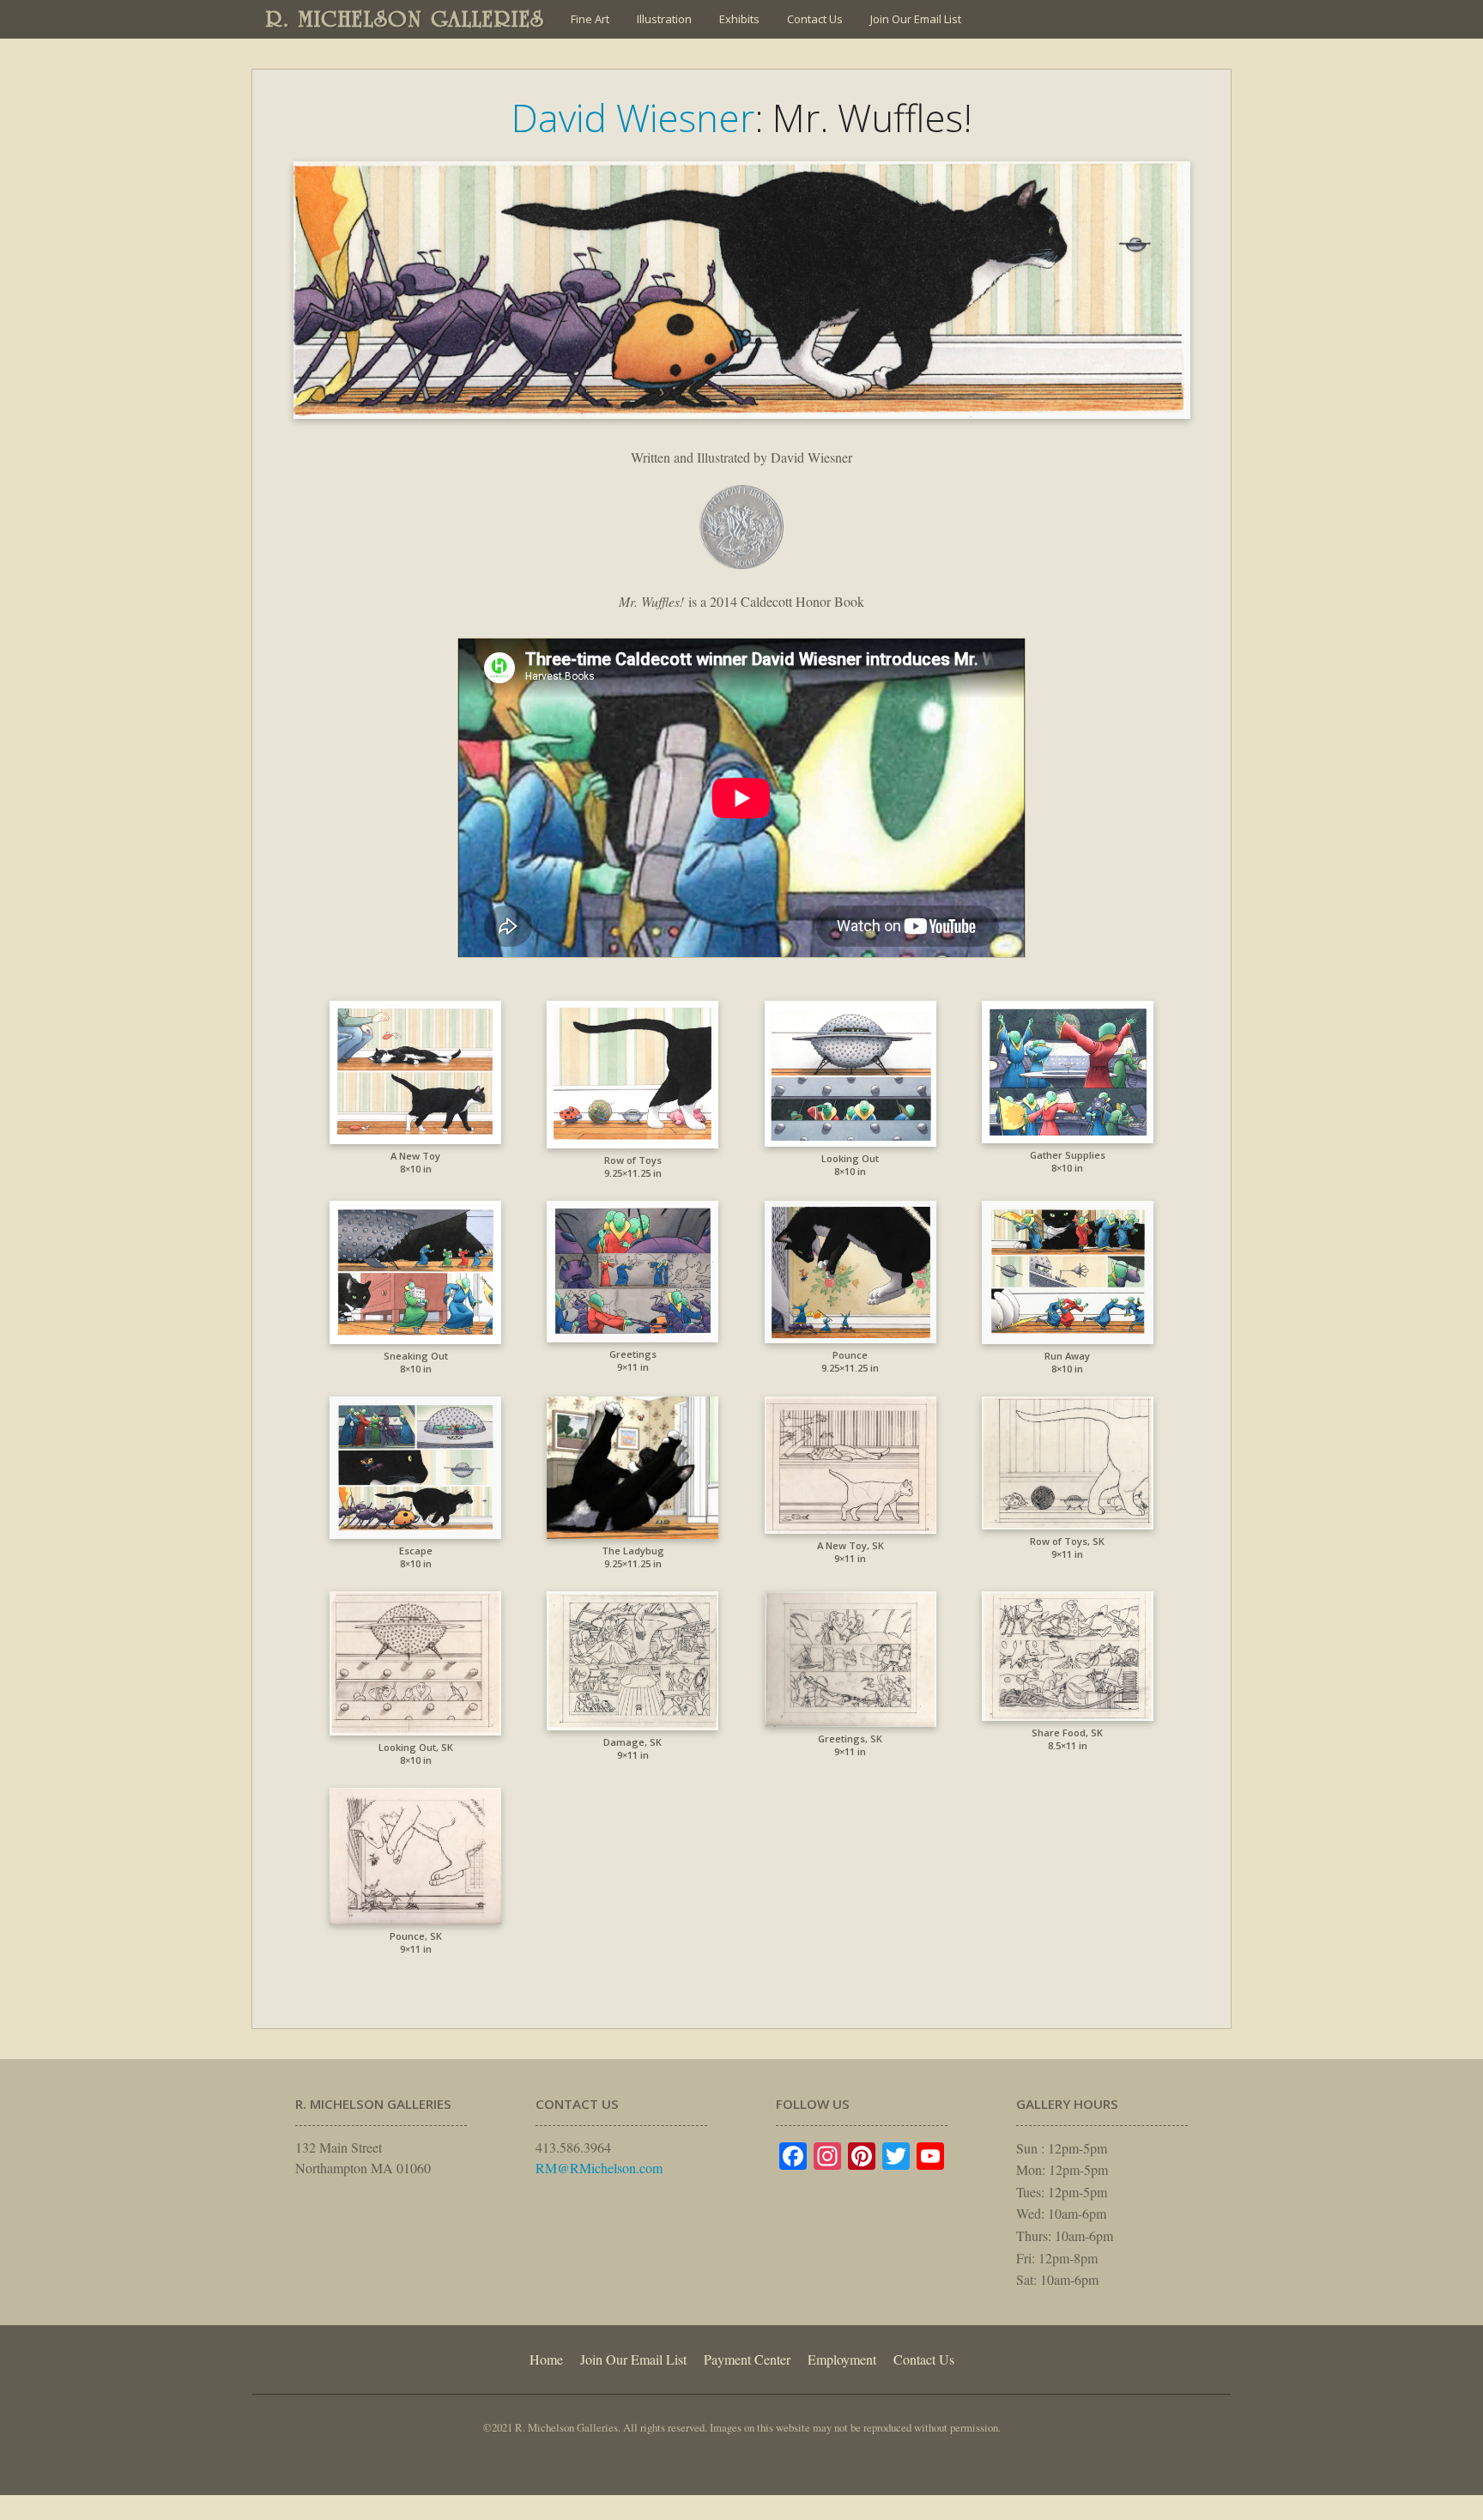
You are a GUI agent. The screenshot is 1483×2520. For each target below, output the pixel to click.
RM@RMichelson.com (599, 2168)
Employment (842, 2359)
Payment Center (747, 2359)
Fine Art (590, 19)
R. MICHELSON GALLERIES (406, 19)
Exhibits (739, 19)
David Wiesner (633, 118)
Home (546, 2359)
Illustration (664, 19)
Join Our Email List (916, 19)
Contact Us (815, 19)
